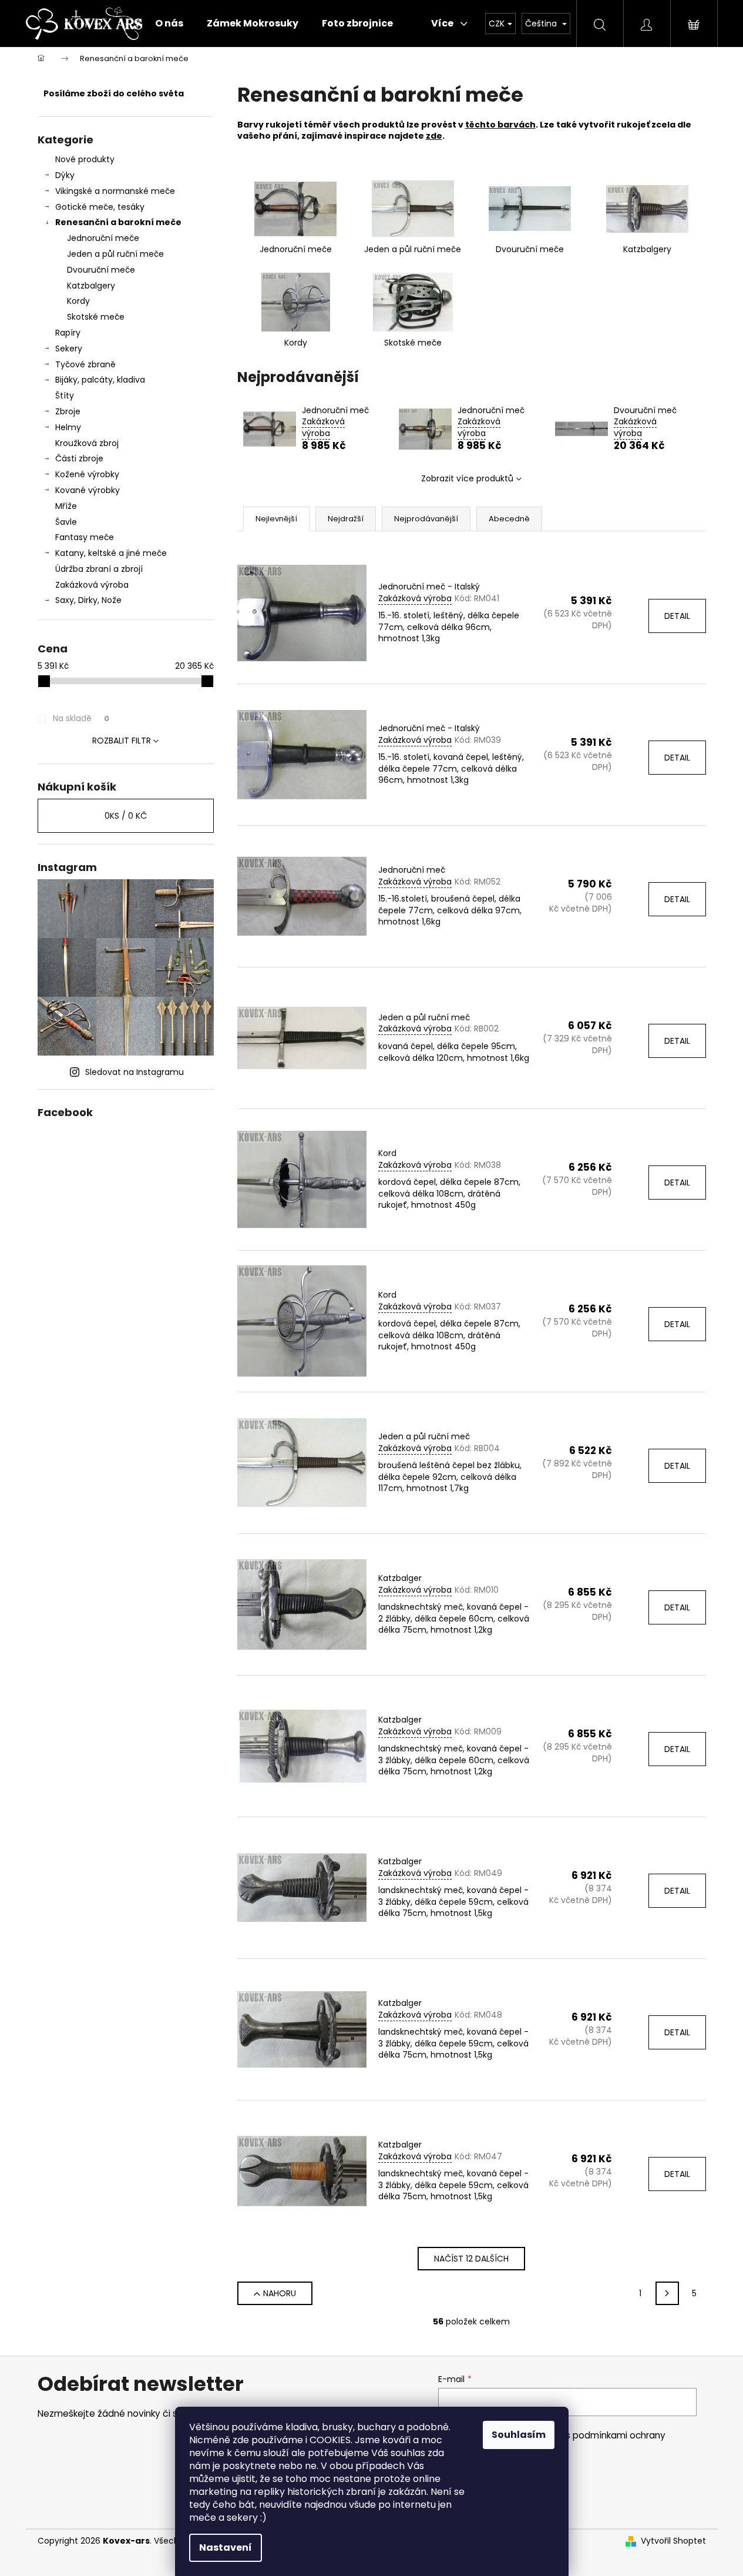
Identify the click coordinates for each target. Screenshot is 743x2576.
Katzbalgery (91, 286)
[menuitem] (169, 24)
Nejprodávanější (426, 519)
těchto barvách (500, 125)
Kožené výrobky (87, 474)
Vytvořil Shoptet (673, 2541)
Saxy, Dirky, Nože (88, 600)
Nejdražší (346, 519)
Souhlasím (519, 2435)
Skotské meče (96, 317)
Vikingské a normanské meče (115, 191)
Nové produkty (85, 159)
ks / (126, 816)
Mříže (66, 506)
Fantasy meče (85, 537)
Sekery (69, 349)
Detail (677, 616)
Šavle (66, 522)
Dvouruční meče (101, 270)
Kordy (78, 301)
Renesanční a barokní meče (118, 222)
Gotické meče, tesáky (100, 207)
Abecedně (509, 519)
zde (434, 136)
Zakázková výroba (92, 585)
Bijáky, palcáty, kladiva (100, 380)
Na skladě (81, 718)
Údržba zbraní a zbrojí (99, 569)
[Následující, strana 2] (667, 2293)
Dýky (65, 175)
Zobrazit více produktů (467, 478)
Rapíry (68, 333)
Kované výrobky (88, 490)
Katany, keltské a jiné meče (111, 553)
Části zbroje (79, 458)
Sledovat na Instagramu (135, 1072)
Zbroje (68, 411)
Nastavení (226, 2547)
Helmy (68, 427)
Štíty (65, 396)
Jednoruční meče (103, 238)
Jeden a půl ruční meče (115, 254)
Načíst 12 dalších (471, 2259)
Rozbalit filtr (122, 741)
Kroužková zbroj (87, 443)
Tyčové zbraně (85, 364)
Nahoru (280, 2293)
